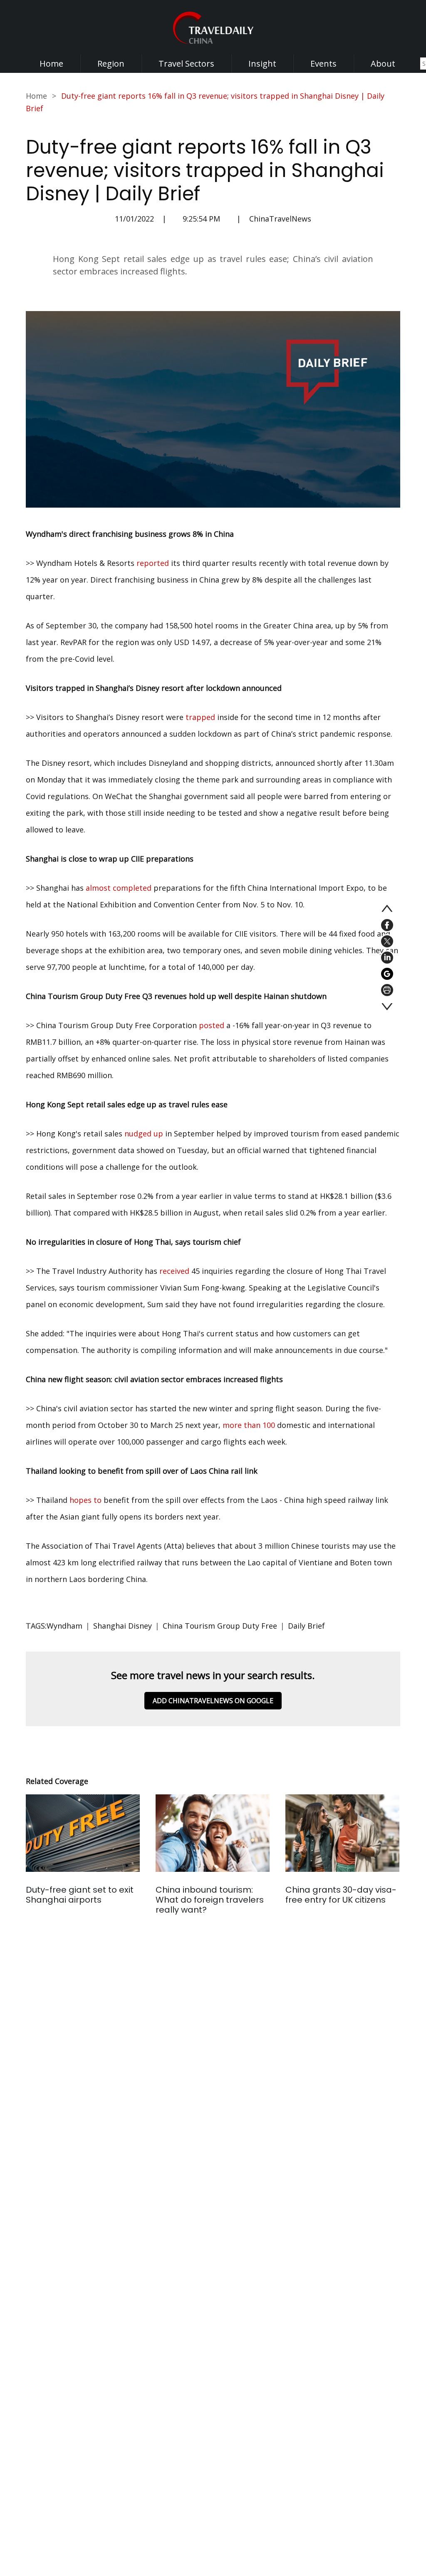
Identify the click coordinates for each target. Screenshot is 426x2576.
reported (153, 563)
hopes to (85, 1500)
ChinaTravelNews (280, 219)
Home (51, 64)
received (174, 1271)
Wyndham (64, 1626)
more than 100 (249, 1425)
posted (212, 1025)
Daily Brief (306, 1626)
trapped (200, 717)
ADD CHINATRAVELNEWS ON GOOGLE (213, 1701)
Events (323, 64)
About (383, 64)
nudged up (144, 1134)
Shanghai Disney (123, 1626)
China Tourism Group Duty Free (220, 1626)
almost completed (119, 888)
